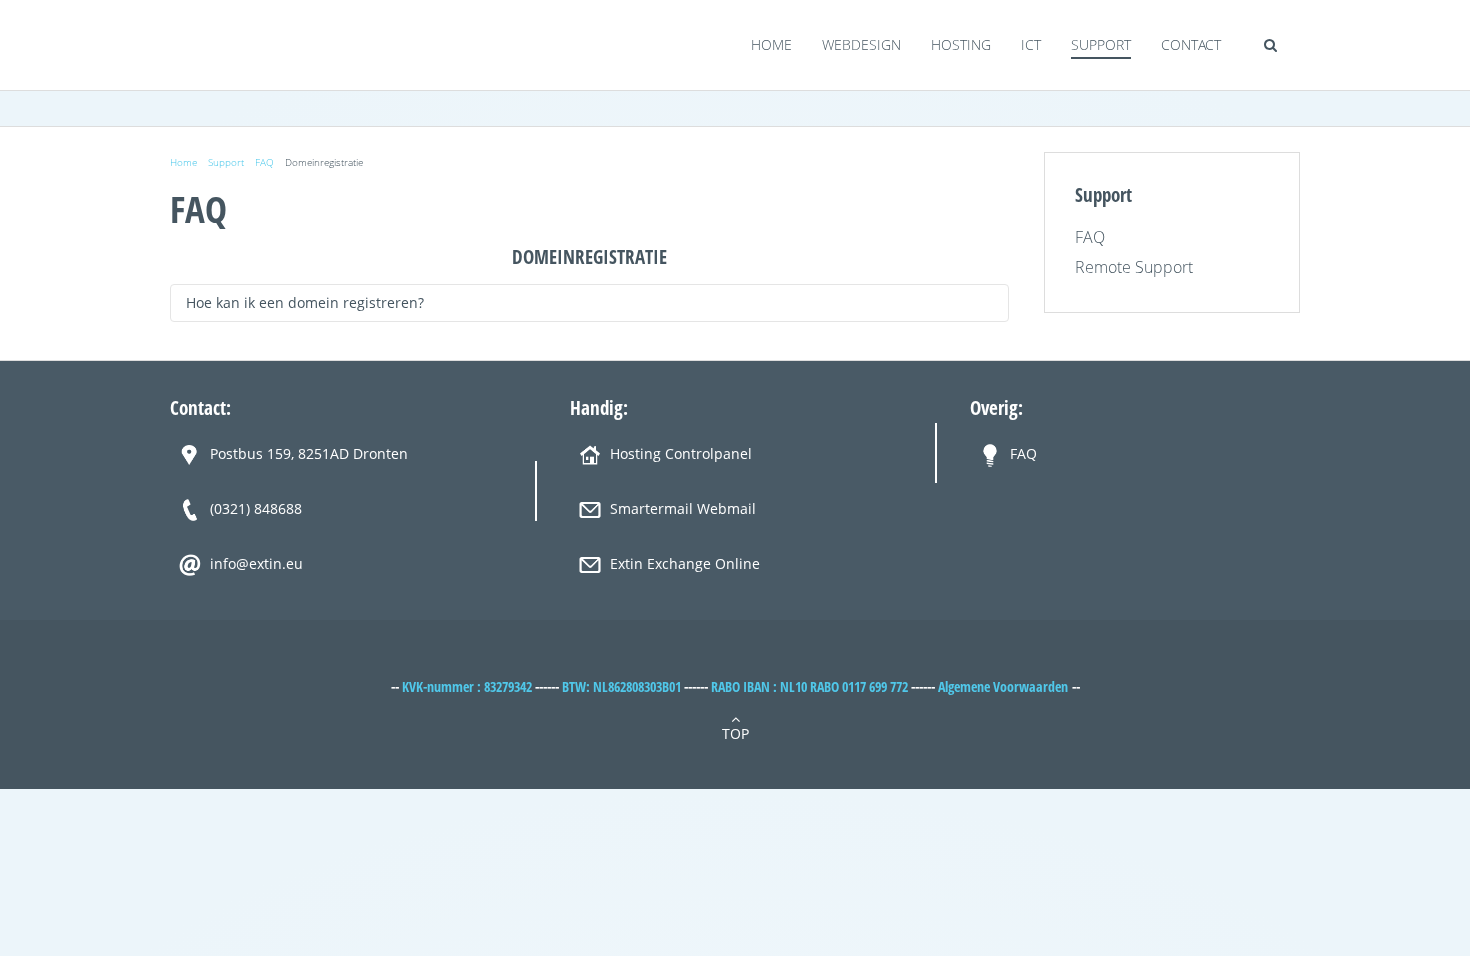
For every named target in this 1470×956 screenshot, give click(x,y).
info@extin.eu (256, 563)
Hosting (961, 44)
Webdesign (861, 44)
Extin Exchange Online (685, 563)
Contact (1191, 44)
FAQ (264, 162)
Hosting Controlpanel (681, 453)
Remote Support (1134, 267)
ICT (1031, 44)
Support (1101, 44)
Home (771, 44)
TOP (735, 733)
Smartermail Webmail (683, 508)
